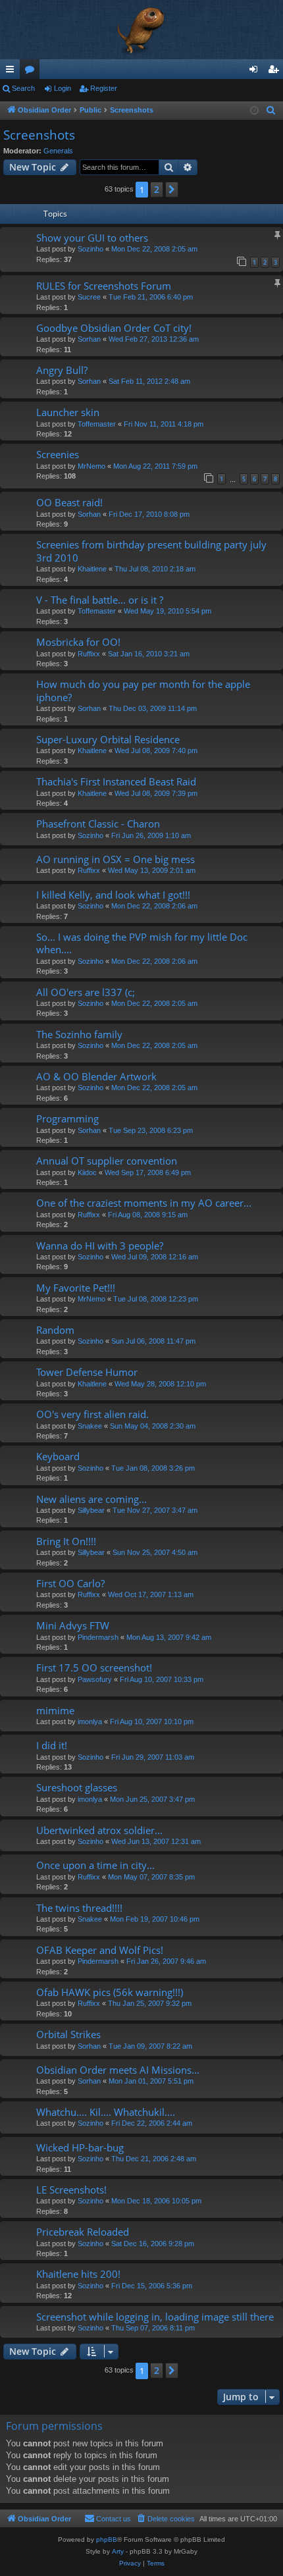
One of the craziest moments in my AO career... (144, 1203)
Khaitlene (92, 569)
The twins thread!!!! (79, 1908)
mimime (55, 1710)
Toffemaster (97, 424)
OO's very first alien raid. (92, 1414)
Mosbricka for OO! (78, 642)
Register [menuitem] (276, 72)
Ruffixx (89, 654)
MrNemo (91, 466)
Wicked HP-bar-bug (80, 2147)
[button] (172, 190)
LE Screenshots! (71, 2190)
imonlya (90, 1722)
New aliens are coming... (91, 1499)
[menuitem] (271, 111)
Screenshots (39, 135)
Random (55, 1330)
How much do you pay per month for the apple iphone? (143, 690)
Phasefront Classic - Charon (98, 824)
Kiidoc (87, 1172)
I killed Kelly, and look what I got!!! (113, 895)
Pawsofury (95, 1679)
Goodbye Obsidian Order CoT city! (114, 328)
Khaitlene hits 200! (78, 2274)
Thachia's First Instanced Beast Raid (116, 781)
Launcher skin (68, 412)
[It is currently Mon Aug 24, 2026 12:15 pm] (254, 111)
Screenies (58, 454)
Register (104, 88)
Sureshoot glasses (77, 1787)
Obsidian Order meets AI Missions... (118, 2070)
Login (63, 88)
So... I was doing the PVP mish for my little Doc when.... (142, 943)
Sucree (89, 297)
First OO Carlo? (70, 1583)
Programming (67, 1118)
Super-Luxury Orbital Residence (108, 739)
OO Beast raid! (69, 502)
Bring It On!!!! (66, 1541)
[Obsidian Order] (141, 30)
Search (23, 88)
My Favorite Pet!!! (76, 1288)
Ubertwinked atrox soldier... (99, 1830)
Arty (118, 2551)
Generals (58, 151)
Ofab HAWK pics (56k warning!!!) (110, 1992)
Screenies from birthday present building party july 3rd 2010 (151, 551)
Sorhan (89, 339)
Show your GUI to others (92, 238)
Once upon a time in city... (95, 1865)
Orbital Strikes (68, 2034)
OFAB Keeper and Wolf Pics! (100, 1950)
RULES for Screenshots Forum (104, 286)
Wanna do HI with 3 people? (100, 1246)
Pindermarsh (98, 1637)
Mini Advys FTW (73, 1625)
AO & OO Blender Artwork (96, 1076)
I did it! (52, 1745)
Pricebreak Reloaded (83, 2232)
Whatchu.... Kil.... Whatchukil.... (106, 2112)
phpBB (107, 2539)
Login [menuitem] (256, 72)
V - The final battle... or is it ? (100, 600)
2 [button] (157, 189)
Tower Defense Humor (87, 1372)
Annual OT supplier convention (107, 1161)
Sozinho (90, 249)
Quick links (13, 72)
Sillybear (91, 1510)
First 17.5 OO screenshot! (94, 1668)
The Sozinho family (79, 1034)
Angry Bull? (62, 370)
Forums (32, 72)
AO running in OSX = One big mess (116, 859)
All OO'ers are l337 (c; (86, 992)
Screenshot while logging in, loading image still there (155, 2317)
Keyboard (58, 1456)
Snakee (90, 1426)
